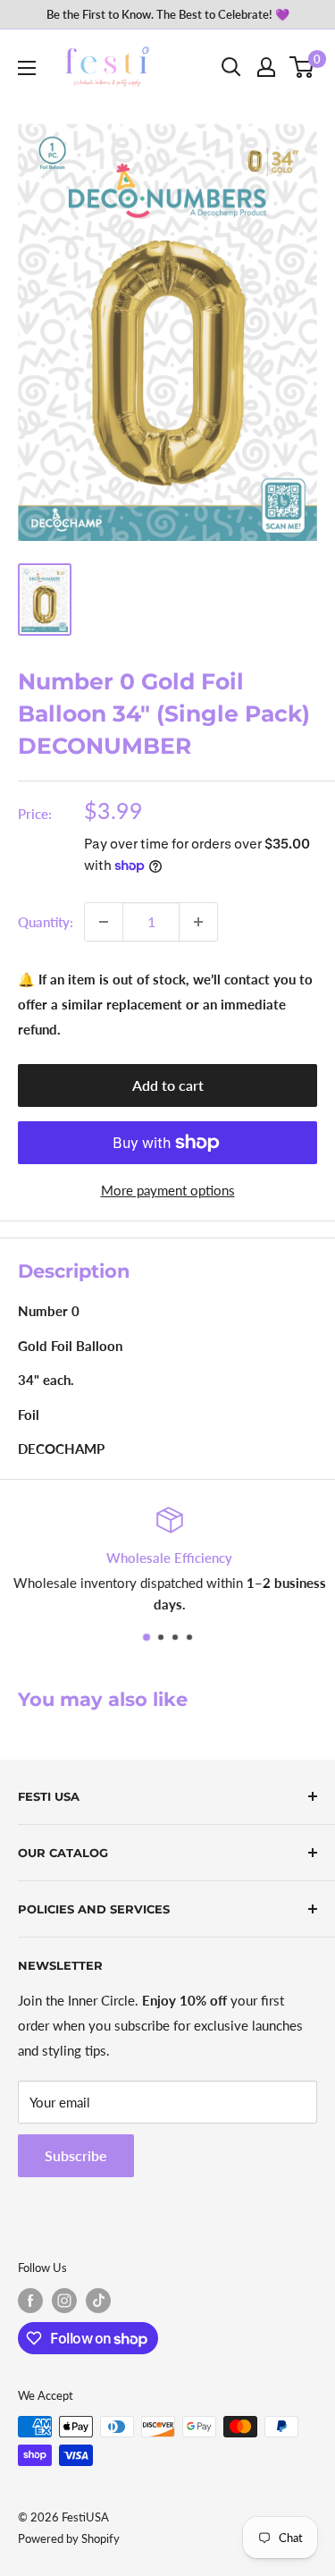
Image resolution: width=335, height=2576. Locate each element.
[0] (302, 67)
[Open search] (231, 67)
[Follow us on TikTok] (98, 2301)
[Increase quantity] (198, 922)
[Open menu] (27, 68)
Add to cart (168, 1085)
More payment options (168, 1190)
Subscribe (76, 2155)
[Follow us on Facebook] (30, 2301)
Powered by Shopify (69, 2538)
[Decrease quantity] (104, 922)
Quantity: (46, 922)
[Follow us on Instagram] (64, 2301)
